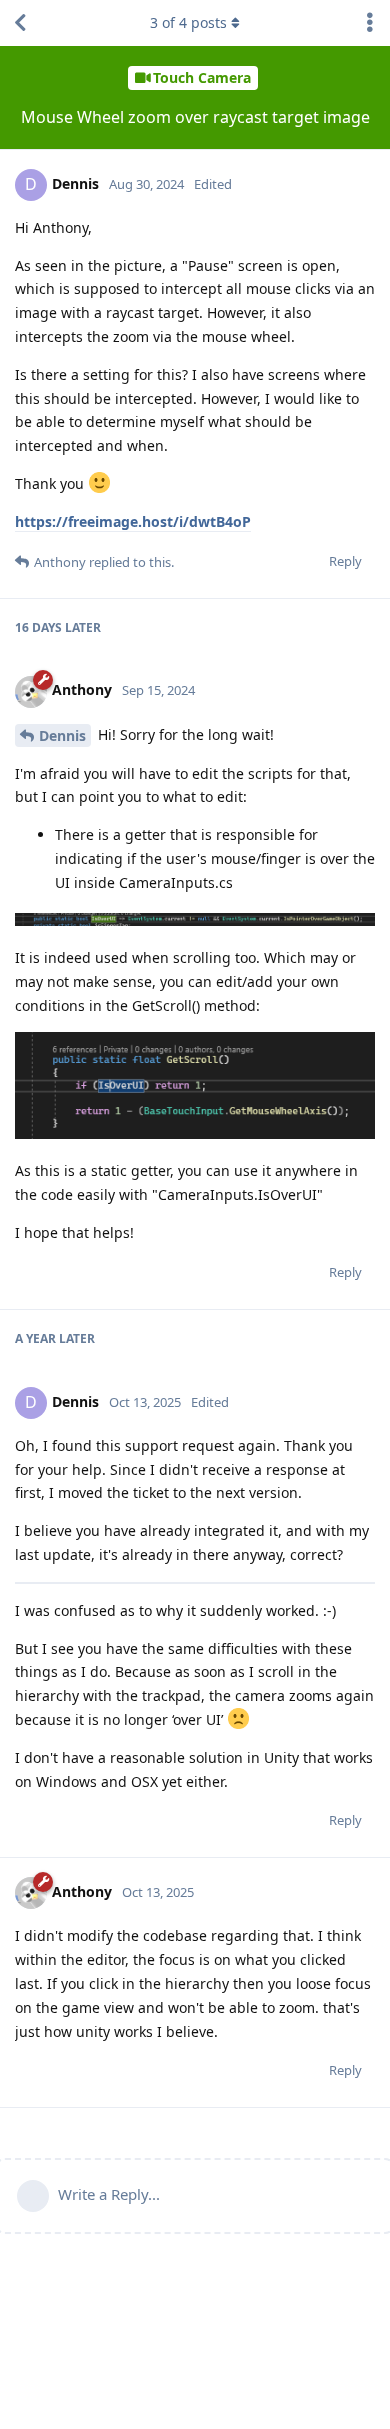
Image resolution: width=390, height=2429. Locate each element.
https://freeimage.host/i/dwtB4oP (133, 521)
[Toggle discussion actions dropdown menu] (370, 23)
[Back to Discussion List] (20, 23)
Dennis (62, 735)
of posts (188, 22)
